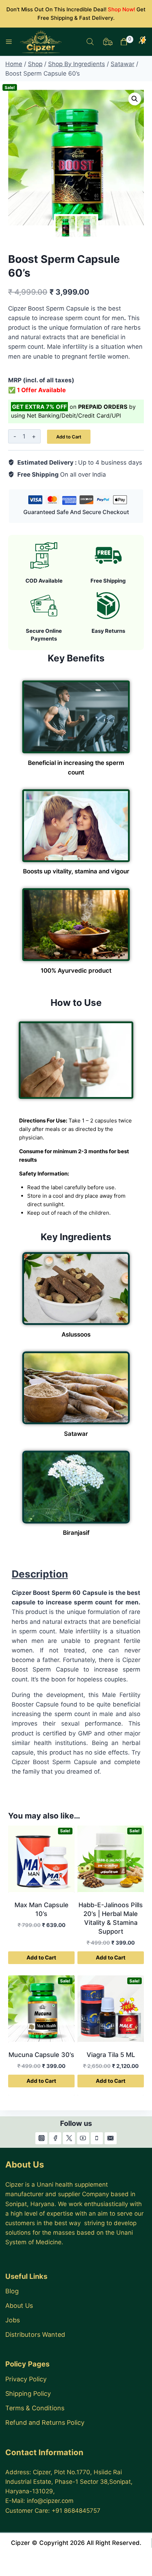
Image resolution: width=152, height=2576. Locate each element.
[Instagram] (41, 2138)
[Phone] (97, 2138)
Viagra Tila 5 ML (111, 2055)
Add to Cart (69, 437)
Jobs (13, 2320)
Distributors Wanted (35, 2335)
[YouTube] (83, 2138)
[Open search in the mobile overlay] (90, 42)
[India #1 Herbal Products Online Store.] (42, 42)
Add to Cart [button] (41, 1958)
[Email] (111, 2138)
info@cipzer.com (50, 2501)
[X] (69, 2138)
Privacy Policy (26, 2379)
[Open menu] (9, 42)
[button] (135, 99)
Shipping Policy (28, 2394)
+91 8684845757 (76, 2511)
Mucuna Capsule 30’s (41, 2055)
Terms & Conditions (35, 2408)
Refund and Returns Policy (45, 2422)
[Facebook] (55, 2138)
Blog (12, 2291)
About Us (19, 2306)
